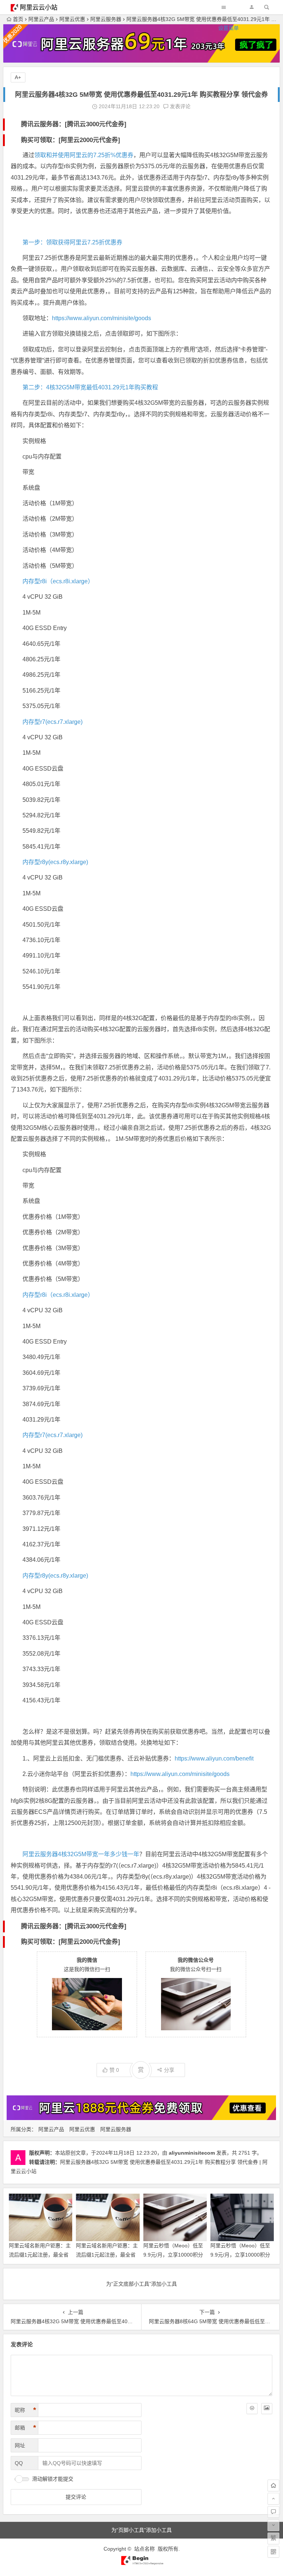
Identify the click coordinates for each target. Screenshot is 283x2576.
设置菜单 (228, 28)
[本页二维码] (273, 2552)
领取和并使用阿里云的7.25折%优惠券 (84, 155)
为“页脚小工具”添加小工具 (141, 2530)
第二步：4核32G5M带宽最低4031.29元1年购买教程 (90, 387)
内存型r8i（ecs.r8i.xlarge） (58, 581)
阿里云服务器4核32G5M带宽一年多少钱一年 (81, 1854)
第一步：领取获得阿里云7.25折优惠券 (72, 242)
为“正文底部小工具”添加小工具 (141, 2284)
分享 (169, 2070)
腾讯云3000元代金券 (96, 124)
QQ (19, 2463)
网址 (20, 2445)
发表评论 (179, 106)
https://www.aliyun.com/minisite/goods (102, 318)
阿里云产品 (51, 2129)
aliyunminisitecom (192, 2153)
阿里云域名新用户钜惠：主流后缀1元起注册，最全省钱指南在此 (107, 2255)
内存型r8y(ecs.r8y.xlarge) (55, 862)
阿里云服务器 (116, 2129)
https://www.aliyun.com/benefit (214, 1758)
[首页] (273, 2485)
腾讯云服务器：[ (44, 124)
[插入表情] (252, 2409)
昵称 (25, 2410)
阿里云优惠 (82, 2129)
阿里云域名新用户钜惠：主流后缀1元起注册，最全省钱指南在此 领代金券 (40, 2255)
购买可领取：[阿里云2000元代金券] (71, 140)
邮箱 (25, 2428)
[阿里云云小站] (141, 2563)
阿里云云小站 (39, 8)
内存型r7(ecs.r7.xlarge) (53, 722)
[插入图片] (267, 2409)
